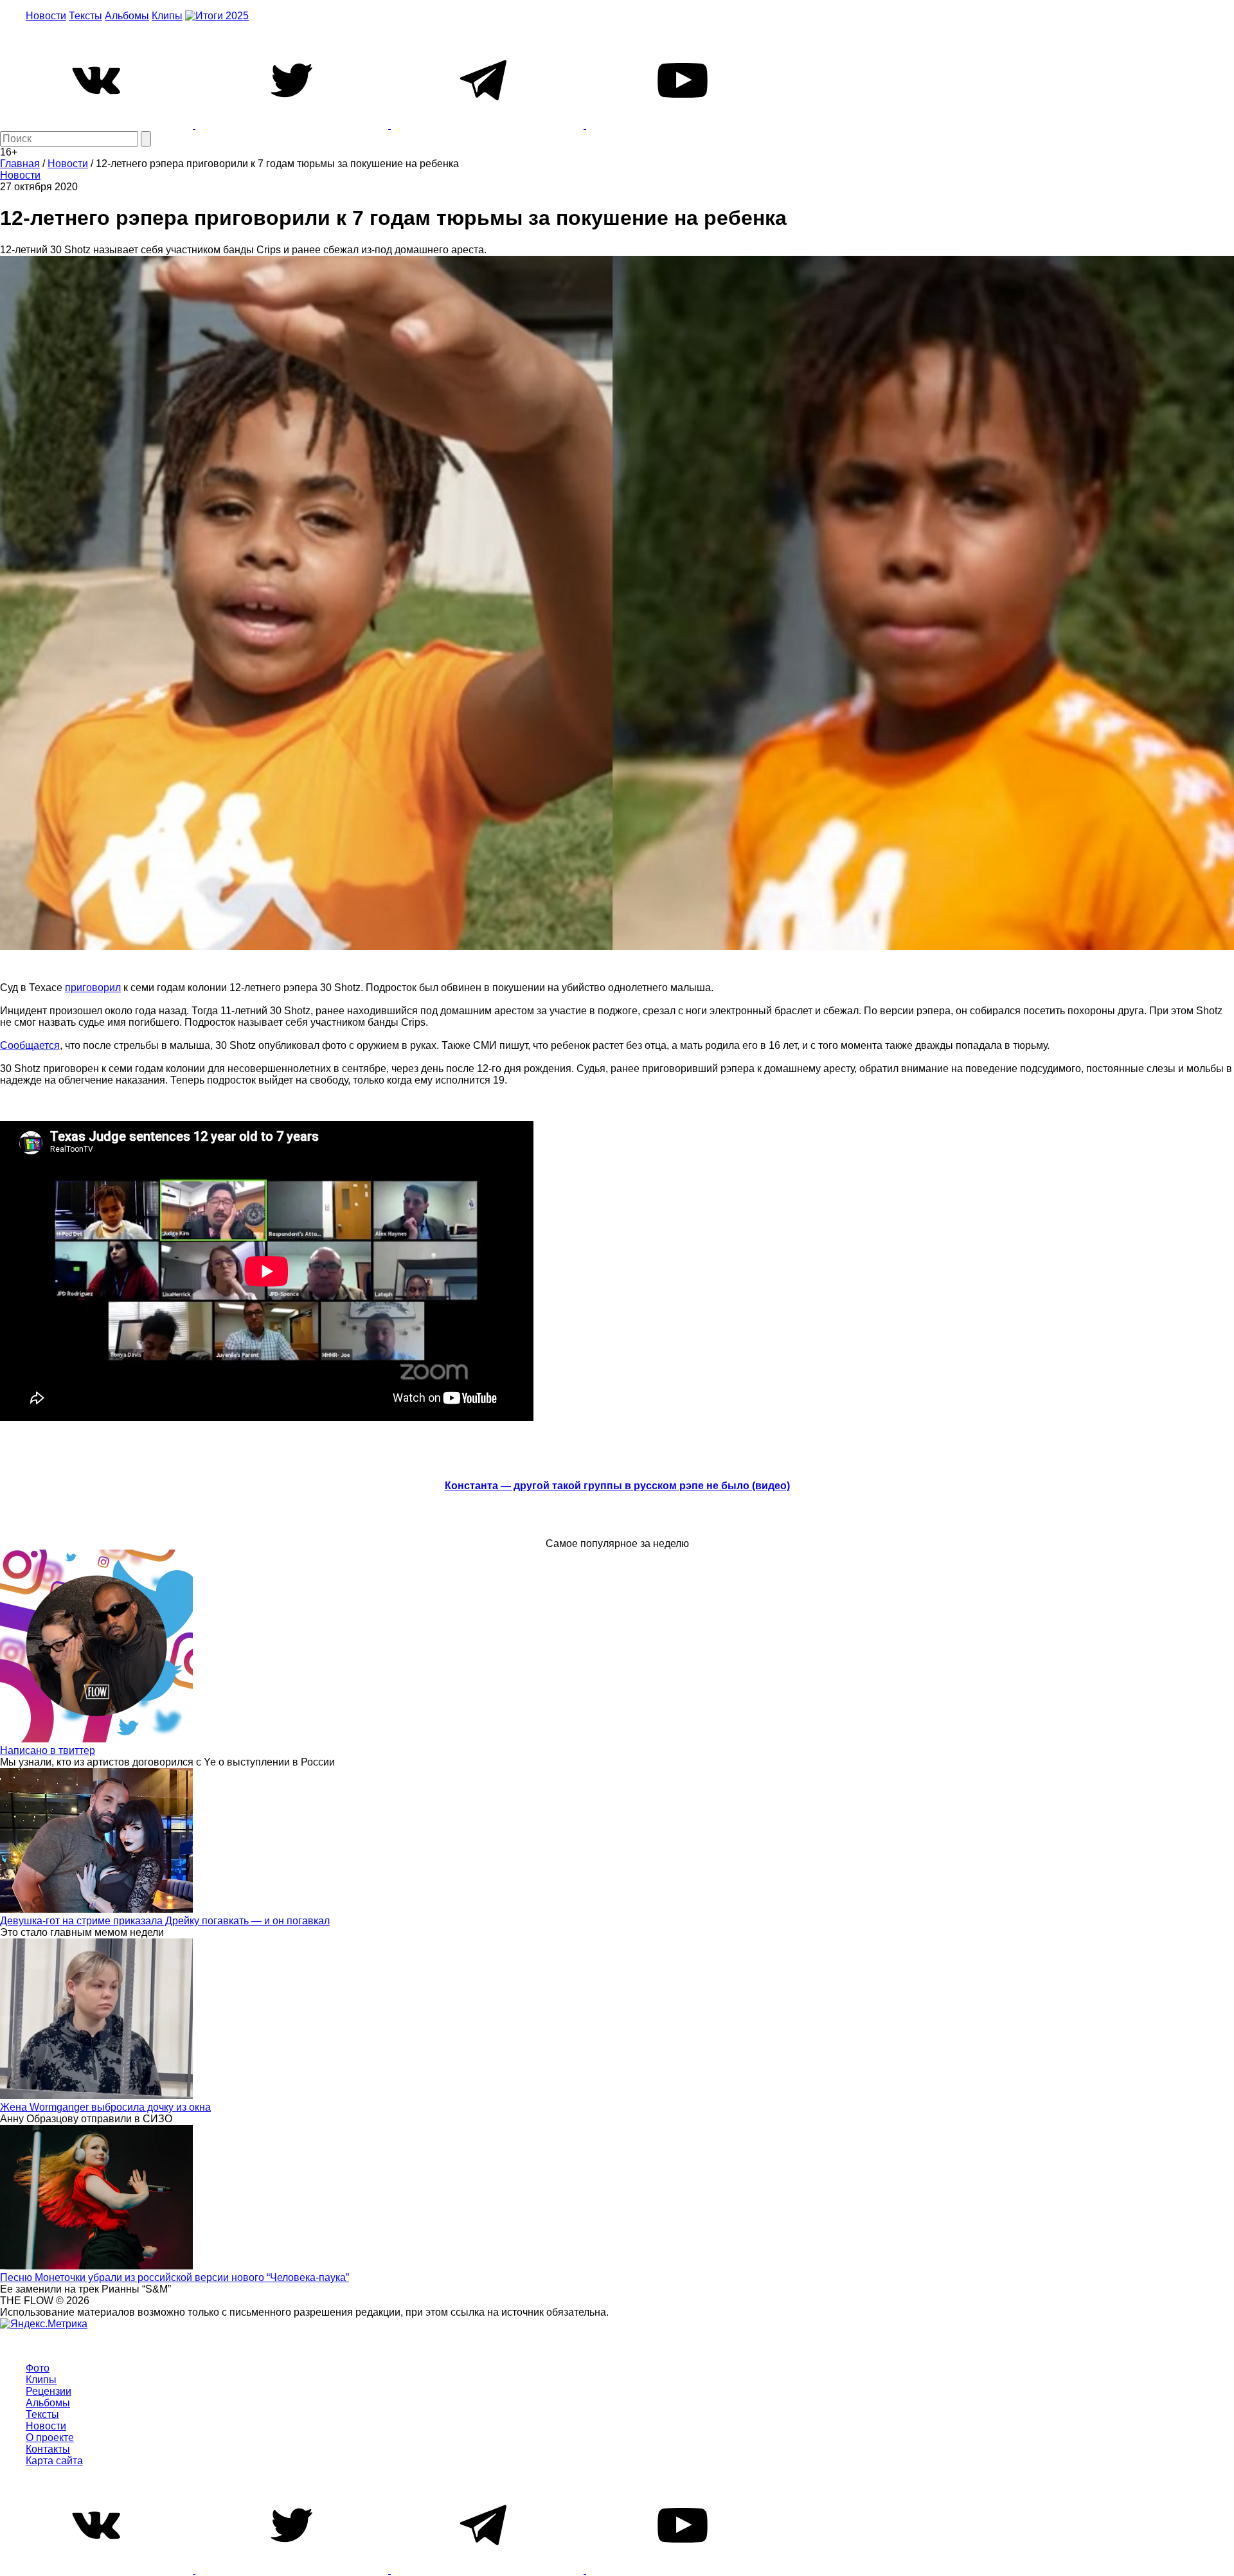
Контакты (48, 2449)
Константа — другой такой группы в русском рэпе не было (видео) (617, 1486)
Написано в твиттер (48, 1750)
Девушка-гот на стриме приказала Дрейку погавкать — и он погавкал (165, 1921)
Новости (46, 16)
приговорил (93, 988)
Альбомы (127, 16)
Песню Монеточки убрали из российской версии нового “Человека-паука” (174, 2277)
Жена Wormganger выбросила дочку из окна (105, 2107)
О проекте (50, 2437)
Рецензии (49, 2391)
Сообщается (30, 1045)
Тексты (85, 16)
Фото (38, 2368)
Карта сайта (54, 2461)
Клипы (167, 16)
